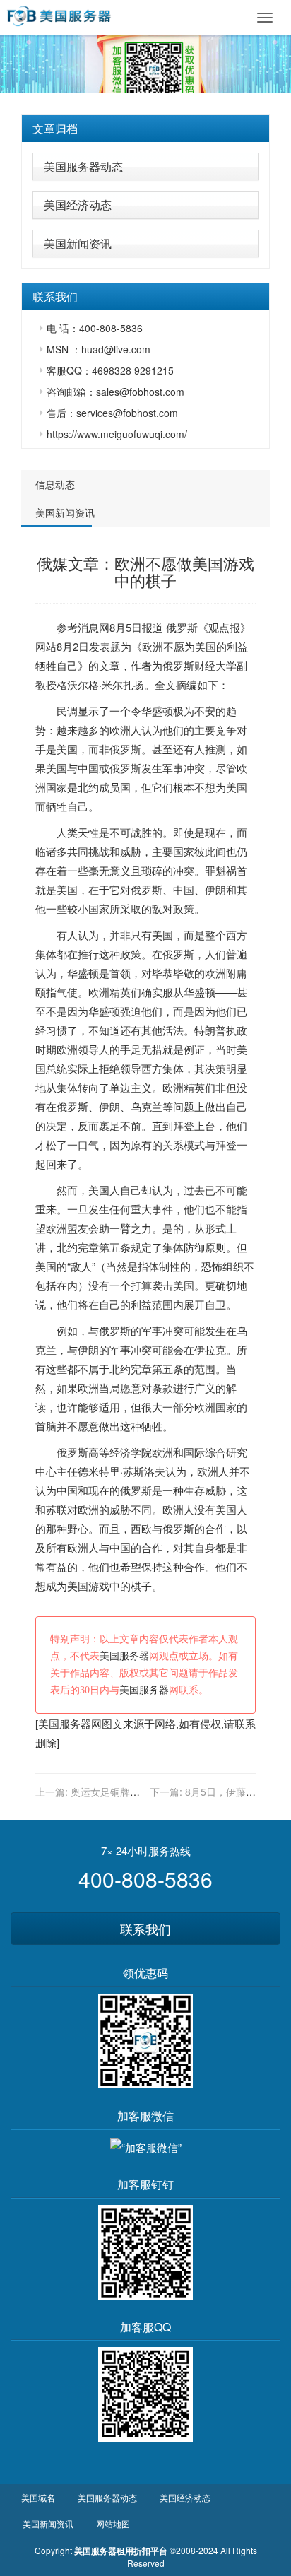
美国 (206, 646)
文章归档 (55, 128)
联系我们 (145, 1929)
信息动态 (55, 484)
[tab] (145, 129)
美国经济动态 (78, 205)
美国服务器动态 (83, 166)
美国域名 (38, 2497)
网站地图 (113, 2523)
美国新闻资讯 (78, 243)
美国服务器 (124, 1656)
